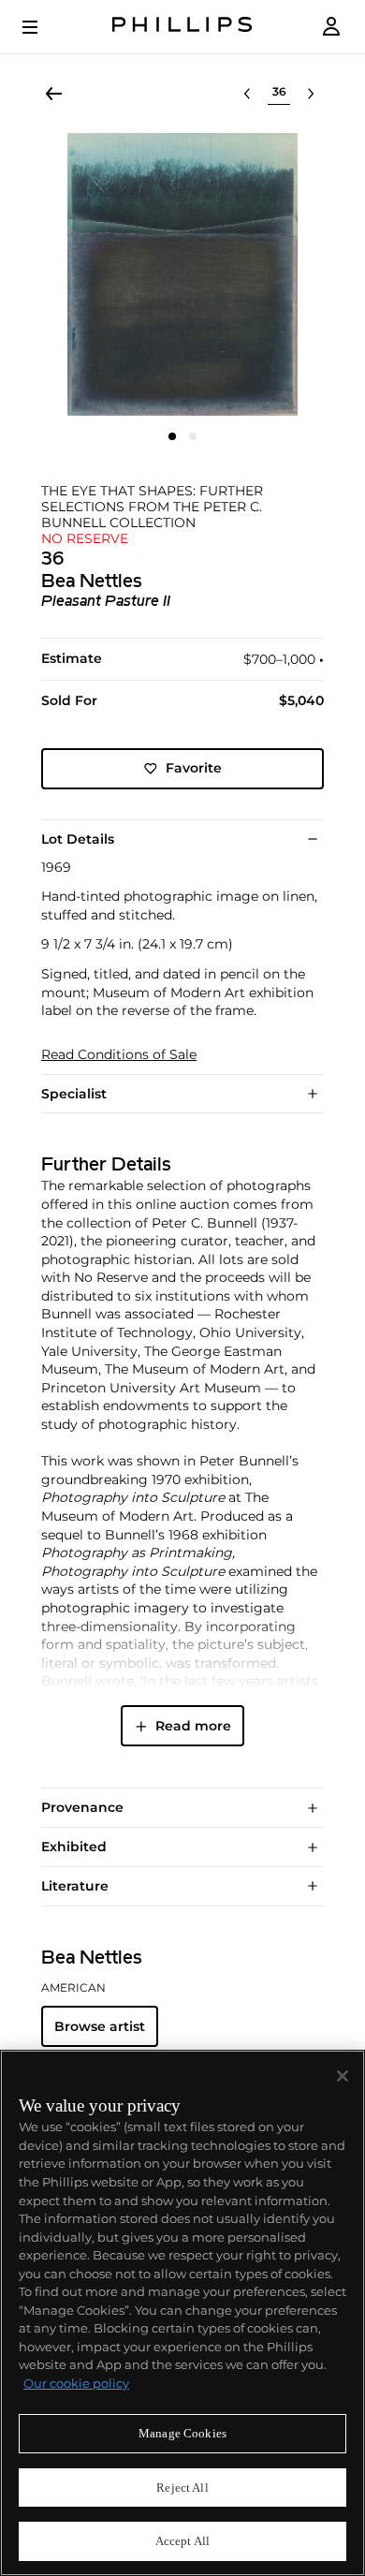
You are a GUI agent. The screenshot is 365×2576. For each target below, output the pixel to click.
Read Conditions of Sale (119, 1055)
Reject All (182, 2488)
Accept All (182, 2541)
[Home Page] (182, 27)
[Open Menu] (43, 27)
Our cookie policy (76, 2383)
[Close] (343, 2076)
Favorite (194, 768)
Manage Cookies (182, 2433)
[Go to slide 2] (193, 436)
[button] (182, 274)
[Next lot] (311, 94)
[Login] (331, 27)
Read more (193, 1726)
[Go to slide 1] (172, 436)
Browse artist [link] (100, 2026)
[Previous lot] (247, 94)
